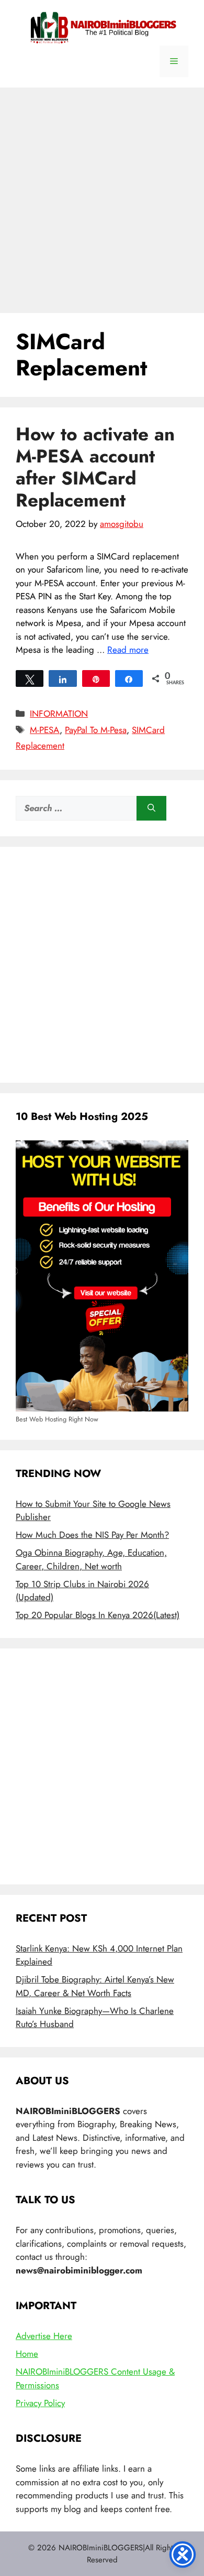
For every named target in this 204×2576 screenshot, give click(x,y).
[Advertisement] (102, 195)
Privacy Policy (40, 2403)
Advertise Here (44, 2336)
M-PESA (45, 730)
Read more (128, 650)
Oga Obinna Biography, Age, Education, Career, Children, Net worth (91, 1559)
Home (27, 2354)
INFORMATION (59, 714)
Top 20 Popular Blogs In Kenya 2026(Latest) (98, 1615)
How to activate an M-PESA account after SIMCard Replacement (95, 467)
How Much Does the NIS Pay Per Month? (92, 1535)
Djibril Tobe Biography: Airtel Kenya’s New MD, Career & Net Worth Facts (95, 1986)
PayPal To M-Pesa (96, 730)
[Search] (151, 809)
